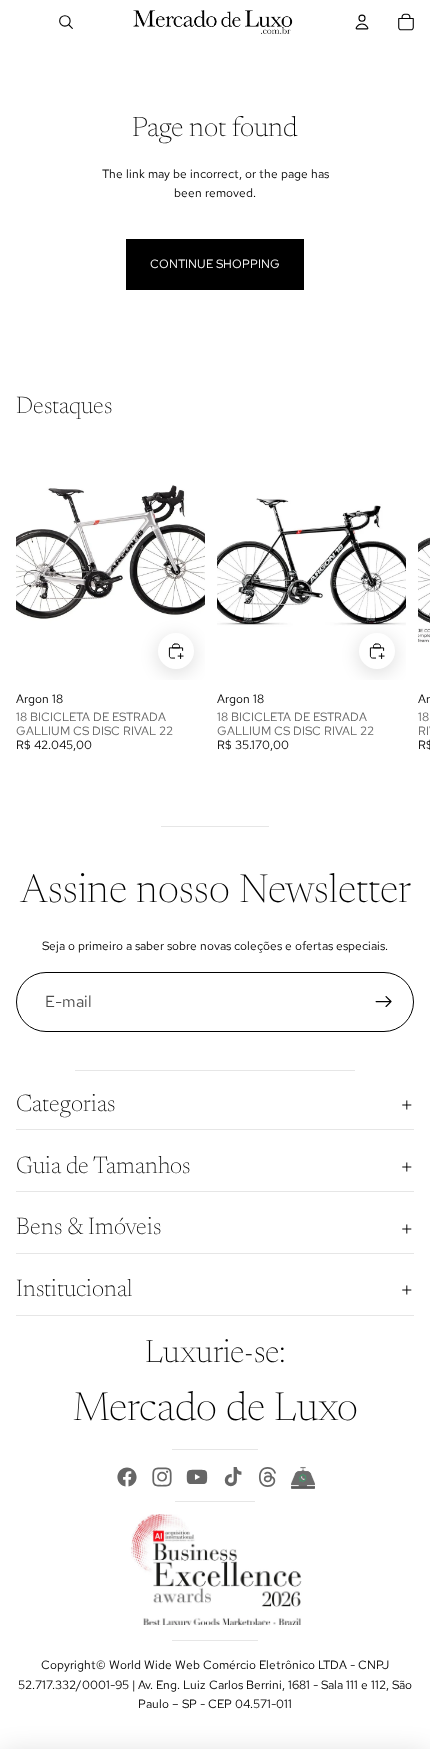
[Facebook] (127, 1477)
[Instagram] (162, 1477)
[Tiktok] (233, 1477)
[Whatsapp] (303, 1477)
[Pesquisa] (66, 22)
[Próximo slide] (392, 601)
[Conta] (362, 22)
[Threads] (268, 1477)
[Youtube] (197, 1477)
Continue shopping (215, 264)
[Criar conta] (384, 1002)
